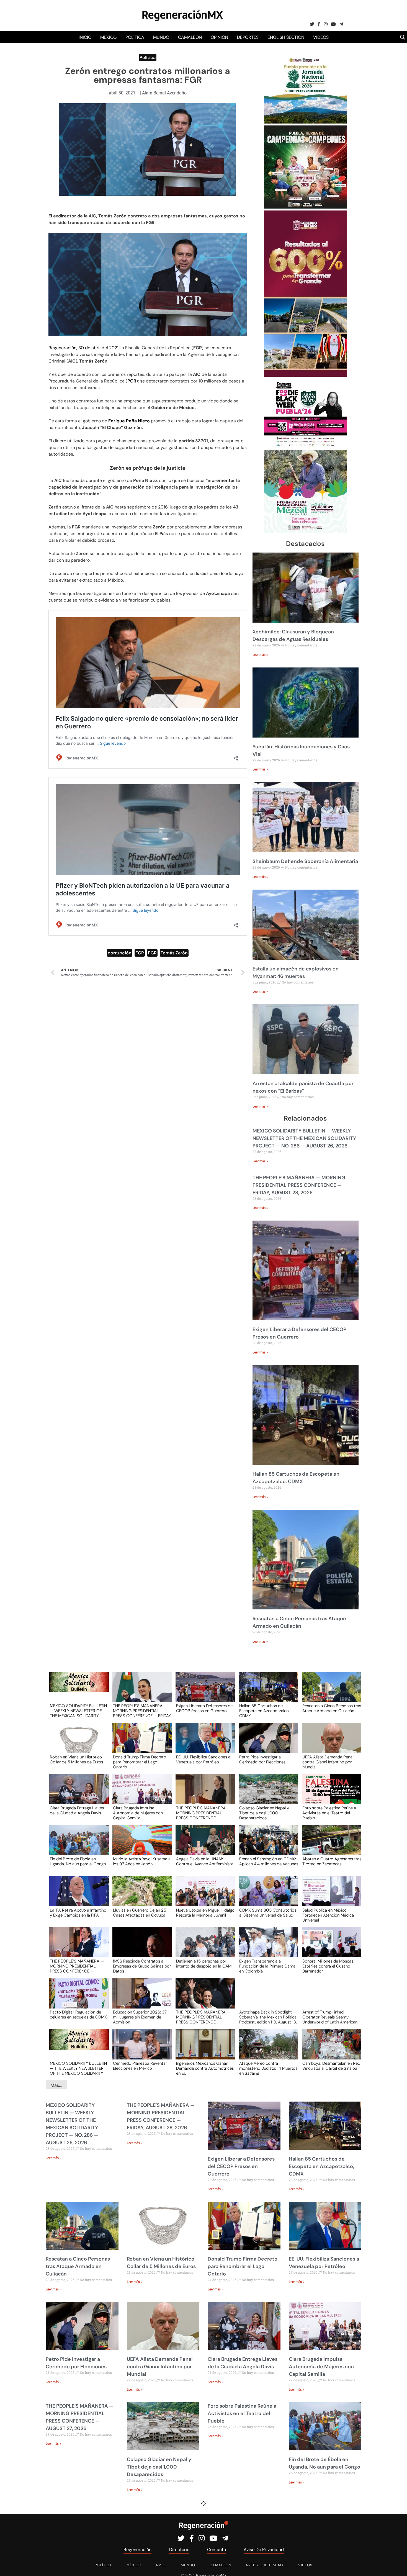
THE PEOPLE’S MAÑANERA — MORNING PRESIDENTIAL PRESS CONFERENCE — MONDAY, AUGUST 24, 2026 (203, 2017)
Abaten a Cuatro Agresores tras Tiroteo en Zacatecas (332, 1862)
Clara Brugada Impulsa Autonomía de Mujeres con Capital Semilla (138, 1813)
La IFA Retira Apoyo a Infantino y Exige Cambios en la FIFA (78, 1913)
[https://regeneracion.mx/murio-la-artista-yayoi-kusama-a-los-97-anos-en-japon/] (140, 1845)
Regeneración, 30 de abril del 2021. (84, 348)
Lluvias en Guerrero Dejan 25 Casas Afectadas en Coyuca (140, 1913)
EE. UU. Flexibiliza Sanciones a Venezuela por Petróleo (203, 1760)
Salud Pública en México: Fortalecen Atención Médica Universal (328, 1915)
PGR (152, 953)
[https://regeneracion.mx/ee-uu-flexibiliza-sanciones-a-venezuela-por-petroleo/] (203, 1743)
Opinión (219, 37)
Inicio (85, 37)
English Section (286, 37)
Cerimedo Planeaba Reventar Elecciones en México (140, 2066)
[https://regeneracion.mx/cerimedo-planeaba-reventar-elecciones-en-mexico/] (140, 2049)
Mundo (161, 37)
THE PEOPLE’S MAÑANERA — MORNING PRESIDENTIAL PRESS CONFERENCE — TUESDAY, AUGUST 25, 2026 (77, 1966)
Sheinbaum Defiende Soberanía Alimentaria (305, 861)
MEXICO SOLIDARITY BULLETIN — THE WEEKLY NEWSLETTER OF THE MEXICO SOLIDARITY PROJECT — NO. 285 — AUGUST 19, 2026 (78, 2068)
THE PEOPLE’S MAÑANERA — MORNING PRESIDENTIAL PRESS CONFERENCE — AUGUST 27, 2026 (203, 1813)
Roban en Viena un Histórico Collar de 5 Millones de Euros (76, 1760)
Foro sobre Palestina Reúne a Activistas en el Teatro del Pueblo (329, 1813)
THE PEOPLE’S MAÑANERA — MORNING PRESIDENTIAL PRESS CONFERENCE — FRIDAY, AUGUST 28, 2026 (299, 1185)
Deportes (248, 37)
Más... (56, 2085)
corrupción (120, 953)
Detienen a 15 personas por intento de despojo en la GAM (204, 1964)
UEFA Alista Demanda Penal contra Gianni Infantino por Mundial (328, 1762)
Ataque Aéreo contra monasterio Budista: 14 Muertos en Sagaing (268, 2068)
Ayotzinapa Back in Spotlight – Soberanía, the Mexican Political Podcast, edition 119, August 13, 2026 (268, 2017)
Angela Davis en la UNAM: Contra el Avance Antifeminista (205, 1862)
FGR (140, 953)
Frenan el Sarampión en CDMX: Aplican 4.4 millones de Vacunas (269, 1862)
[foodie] (305, 446)
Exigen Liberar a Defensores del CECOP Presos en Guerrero (205, 1709)
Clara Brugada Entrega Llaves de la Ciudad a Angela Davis (77, 1811)
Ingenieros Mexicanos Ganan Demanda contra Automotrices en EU (205, 2068)
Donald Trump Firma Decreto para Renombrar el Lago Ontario (140, 1762)
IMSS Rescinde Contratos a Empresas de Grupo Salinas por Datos (142, 1966)
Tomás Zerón (174, 953)
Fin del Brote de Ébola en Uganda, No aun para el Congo (78, 1862)
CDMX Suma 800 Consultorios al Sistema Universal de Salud (268, 1913)
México (108, 37)
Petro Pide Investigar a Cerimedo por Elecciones (262, 1760)
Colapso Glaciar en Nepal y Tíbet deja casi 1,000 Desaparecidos (264, 1813)
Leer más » (260, 655)
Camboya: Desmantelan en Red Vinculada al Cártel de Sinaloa (331, 2066)
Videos (321, 37)
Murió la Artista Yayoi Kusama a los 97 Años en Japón (142, 1862)
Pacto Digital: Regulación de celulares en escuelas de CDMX (78, 2015)
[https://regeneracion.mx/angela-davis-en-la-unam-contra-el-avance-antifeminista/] (203, 1845)
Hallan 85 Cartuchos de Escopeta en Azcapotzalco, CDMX (264, 1711)
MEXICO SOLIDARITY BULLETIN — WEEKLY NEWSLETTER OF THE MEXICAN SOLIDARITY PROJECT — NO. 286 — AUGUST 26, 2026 (304, 1138)
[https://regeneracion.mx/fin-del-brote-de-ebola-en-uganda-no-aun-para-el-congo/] (77, 1845)
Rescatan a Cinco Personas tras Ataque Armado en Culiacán (332, 1709)
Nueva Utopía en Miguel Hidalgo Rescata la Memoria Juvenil (205, 1913)
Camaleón (190, 37)
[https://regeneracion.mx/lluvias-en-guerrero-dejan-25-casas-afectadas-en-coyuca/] (140, 1896)
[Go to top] (397, 2565)
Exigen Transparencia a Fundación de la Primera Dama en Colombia (267, 1966)
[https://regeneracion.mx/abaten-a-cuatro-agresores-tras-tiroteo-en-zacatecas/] (330, 1845)
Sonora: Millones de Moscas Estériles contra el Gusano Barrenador (328, 1966)
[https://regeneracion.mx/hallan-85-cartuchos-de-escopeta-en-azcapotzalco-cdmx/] (267, 1692)
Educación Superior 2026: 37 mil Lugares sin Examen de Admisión (140, 2017)
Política (135, 37)
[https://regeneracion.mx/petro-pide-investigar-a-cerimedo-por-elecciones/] (267, 1743)
